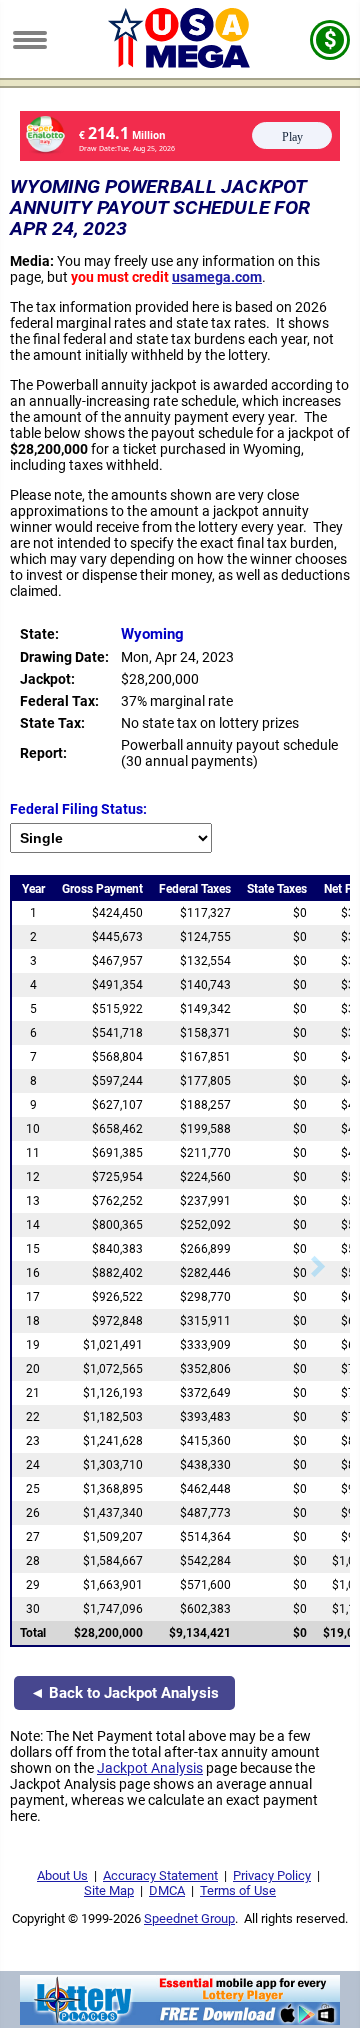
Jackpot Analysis (150, 1768)
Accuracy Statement (160, 1875)
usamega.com (217, 277)
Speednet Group (189, 1918)
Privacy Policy (272, 1875)
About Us (62, 1875)
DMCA (167, 1890)
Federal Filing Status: (78, 809)
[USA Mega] (180, 63)
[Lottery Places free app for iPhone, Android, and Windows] (180, 2020)
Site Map (109, 1890)
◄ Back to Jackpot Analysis (124, 1693)
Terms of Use (238, 1890)
